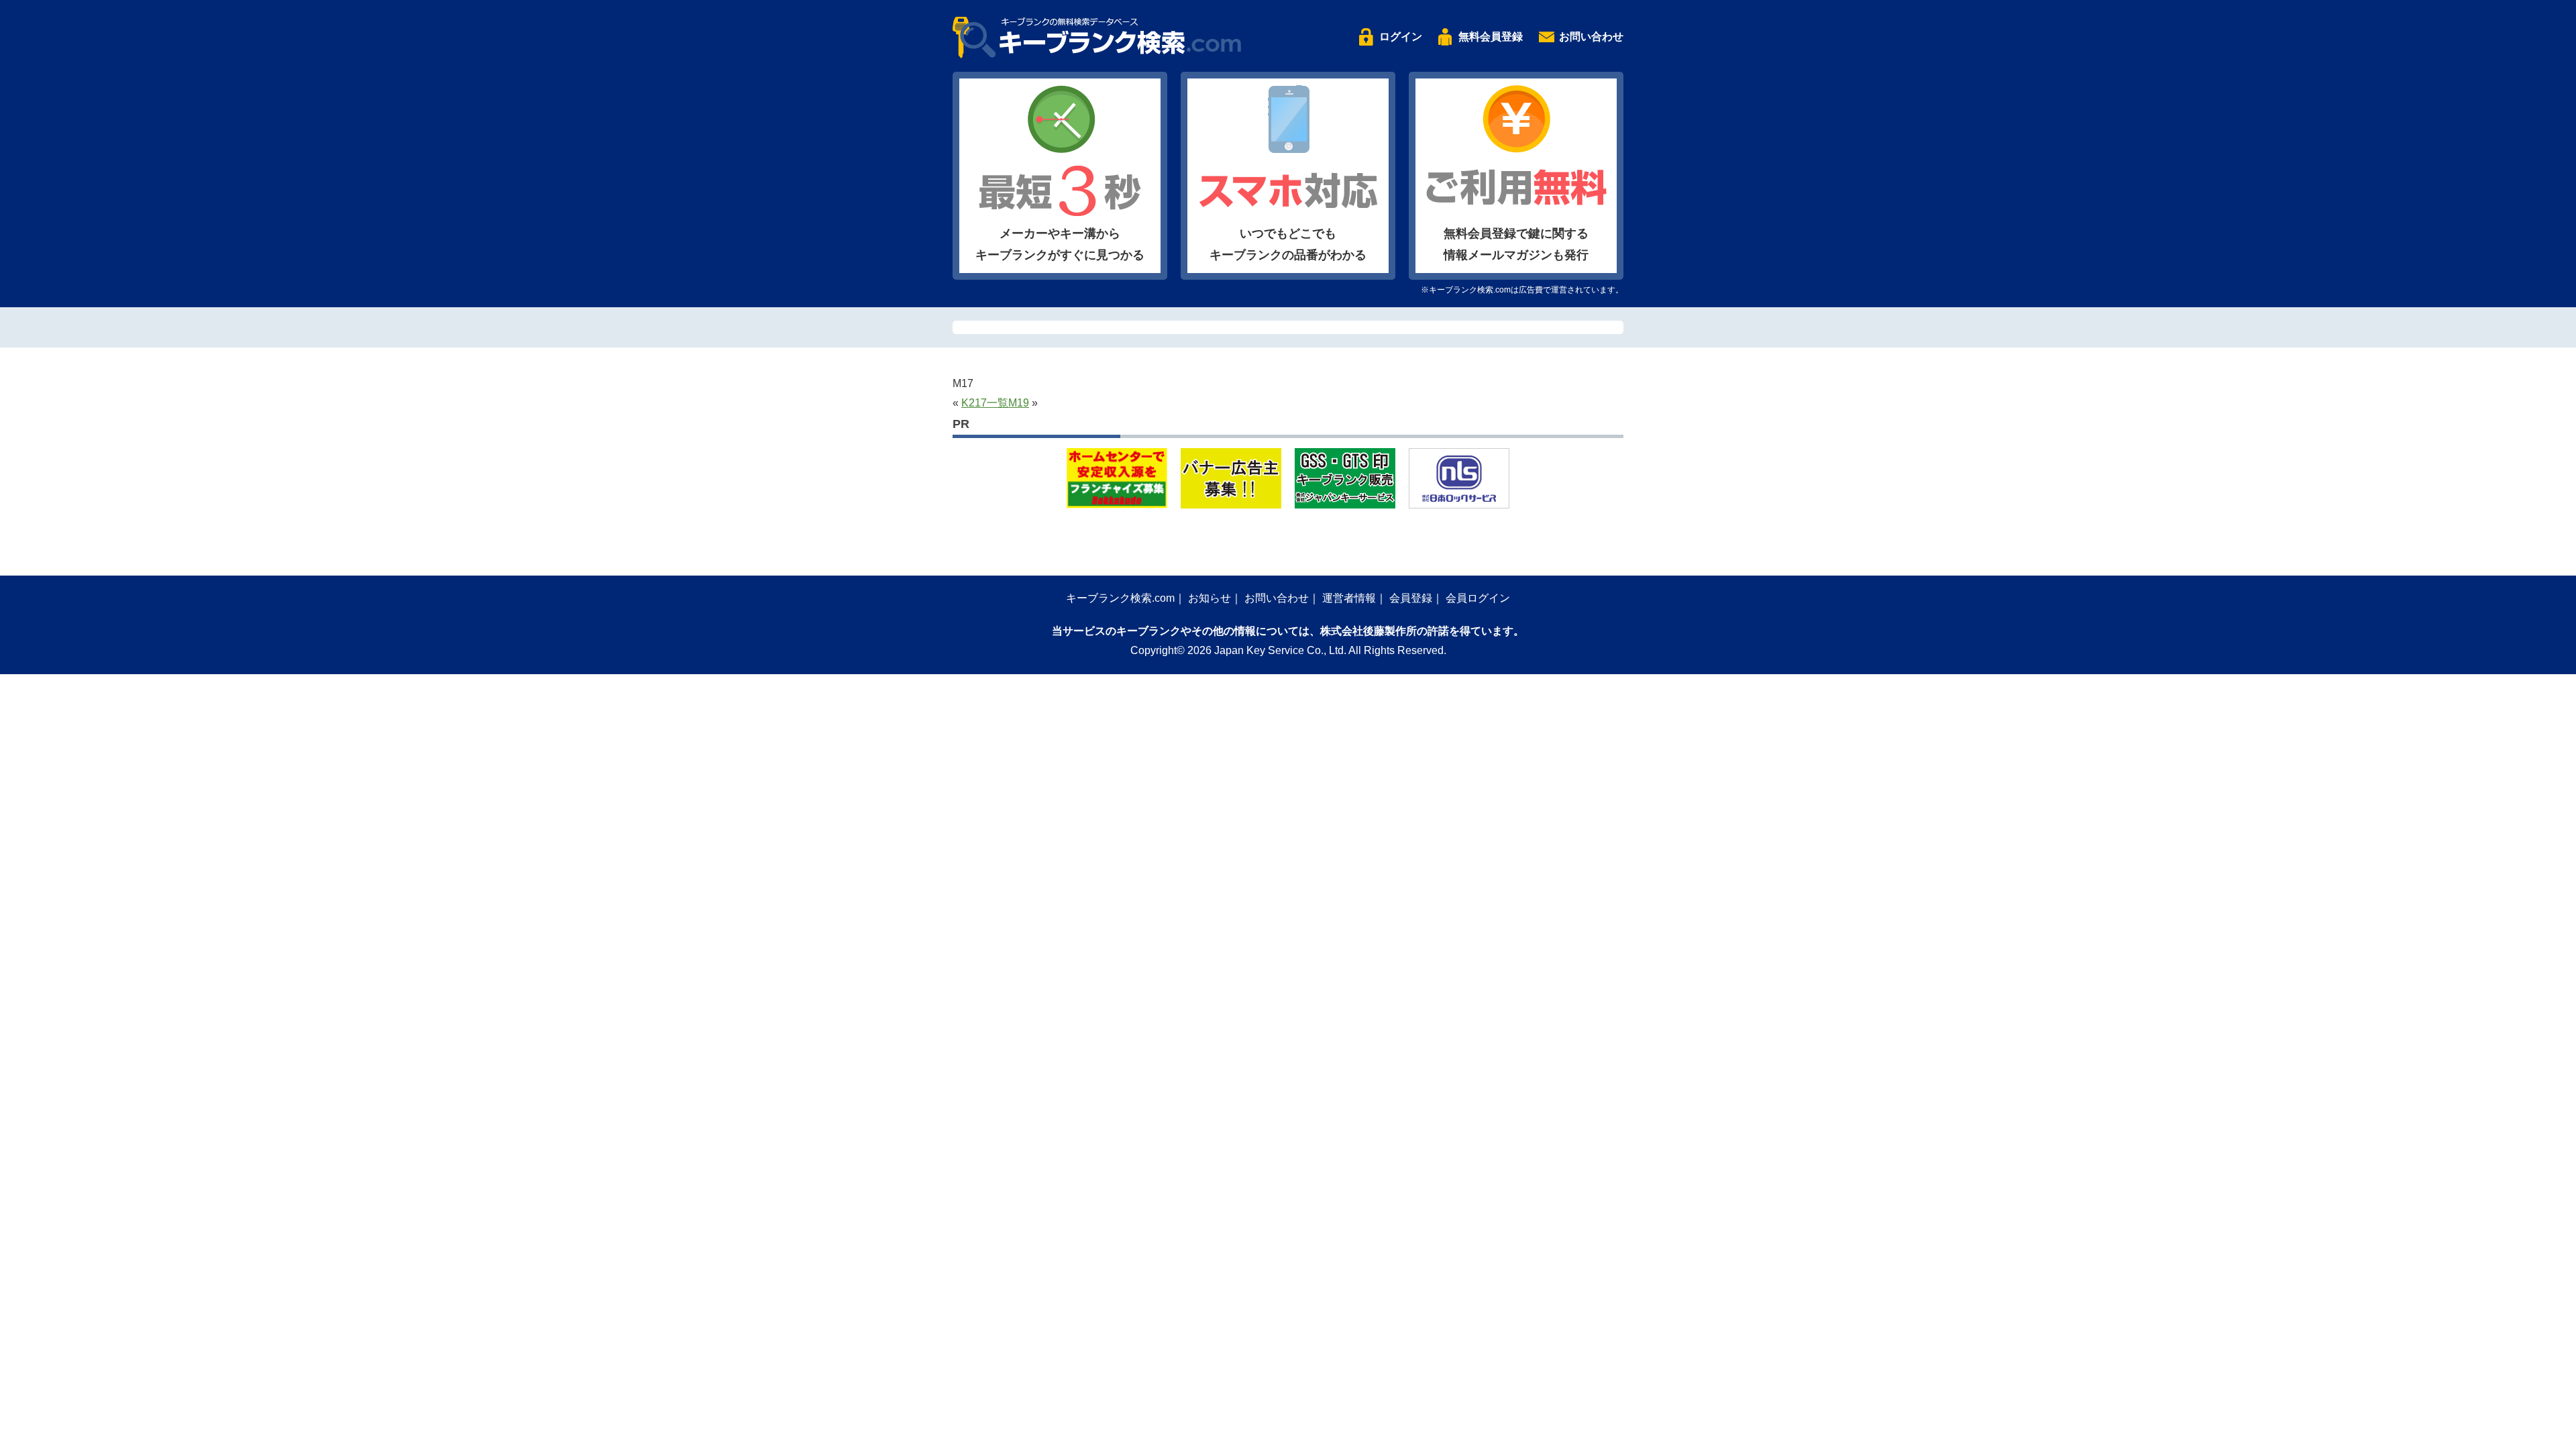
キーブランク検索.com (1120, 598)
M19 (1019, 403)
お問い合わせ (1591, 37)
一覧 (998, 403)
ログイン (1401, 37)
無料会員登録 (1491, 37)
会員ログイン (1478, 598)
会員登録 (1411, 598)
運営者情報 (1349, 598)
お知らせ (1210, 598)
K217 (974, 403)
